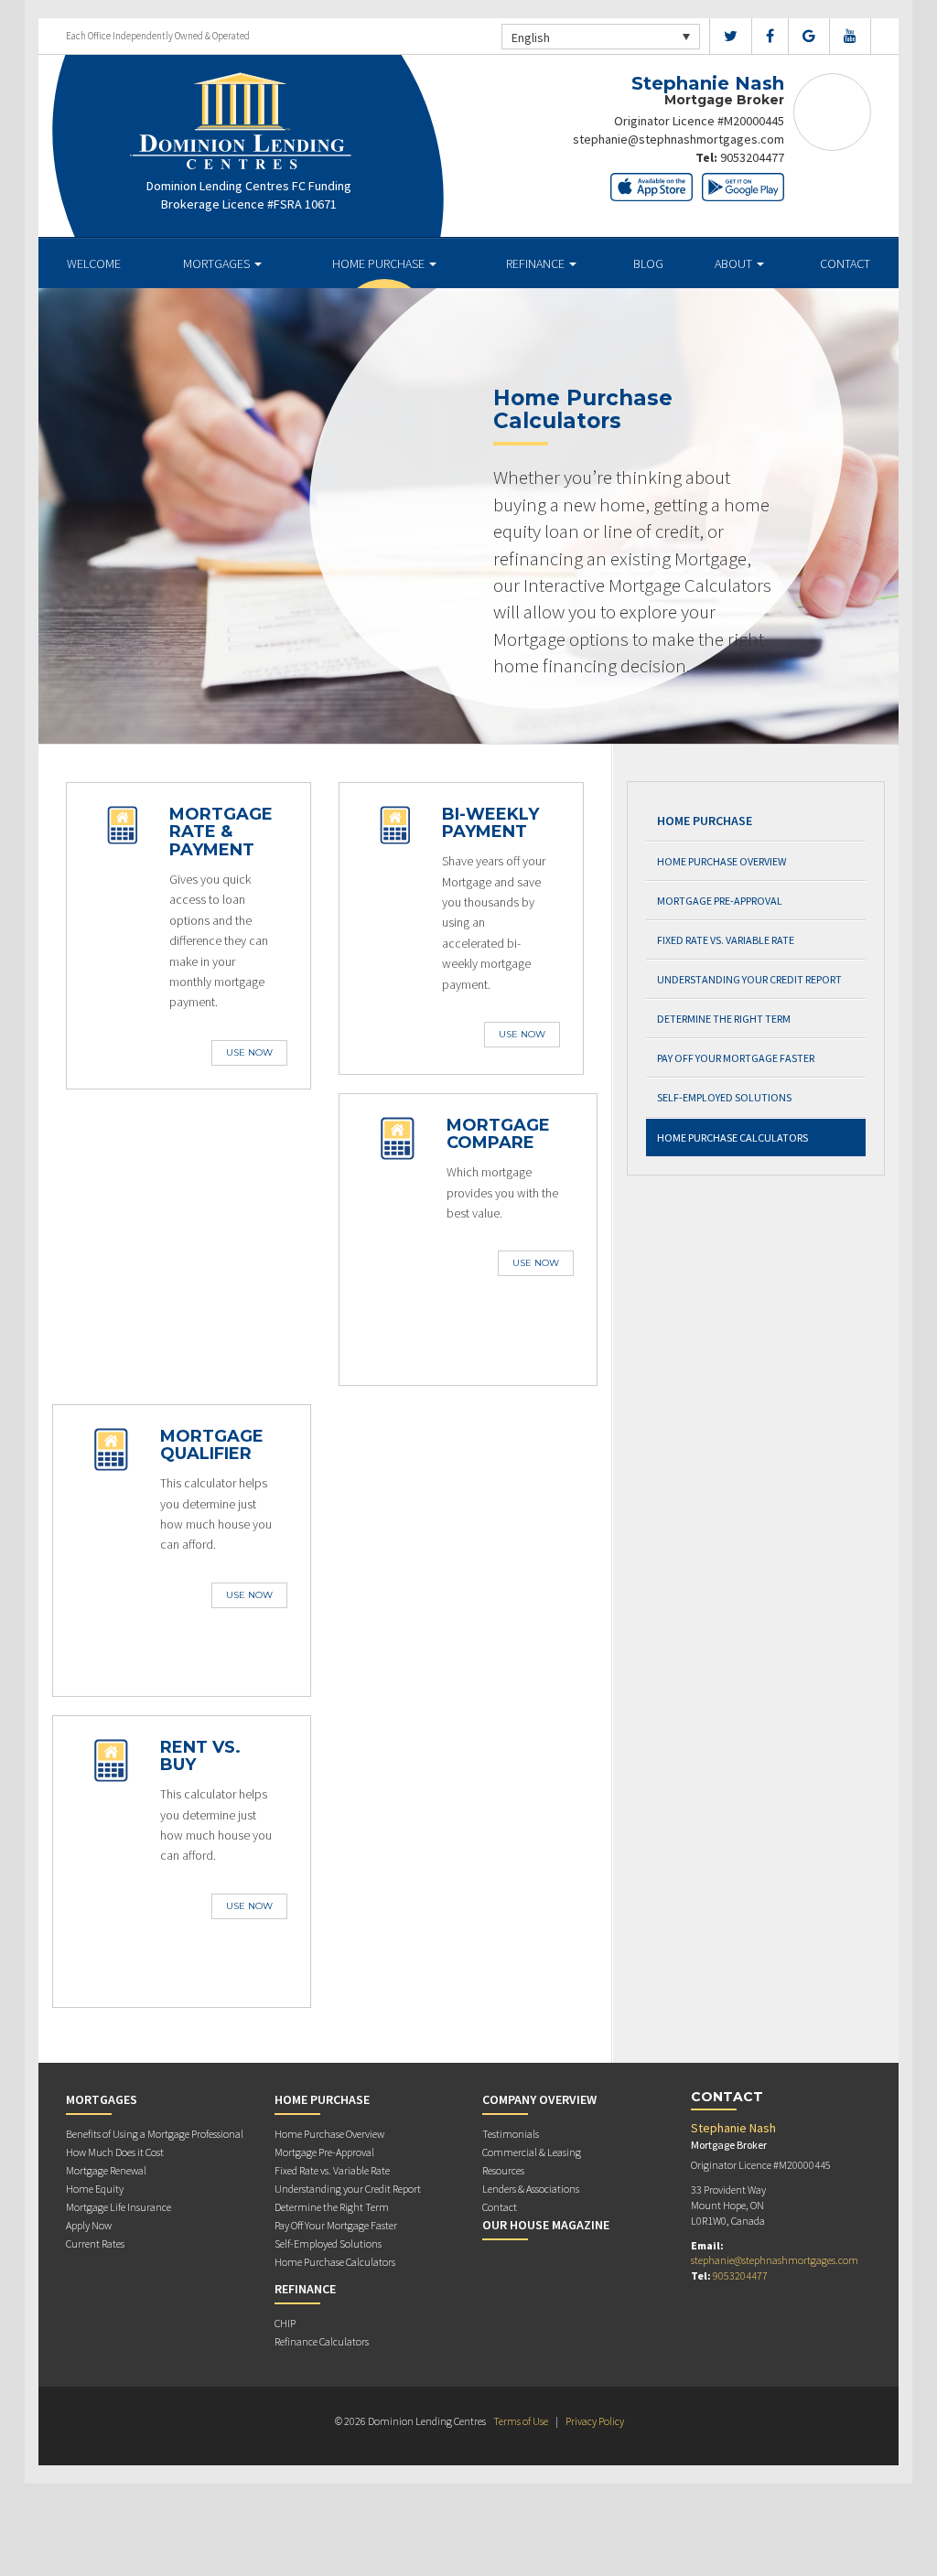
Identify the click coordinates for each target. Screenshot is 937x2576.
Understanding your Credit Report (749, 979)
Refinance (537, 263)
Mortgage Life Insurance (118, 2207)
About (735, 263)
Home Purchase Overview (722, 861)
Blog (648, 263)
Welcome (94, 263)
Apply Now (89, 2225)
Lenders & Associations (531, 2189)
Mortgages (218, 263)
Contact (845, 263)
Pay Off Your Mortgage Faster (736, 1058)
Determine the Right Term (724, 1019)
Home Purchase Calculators (732, 1138)
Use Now (249, 1052)
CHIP (285, 2323)
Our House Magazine (546, 2225)
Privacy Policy (595, 2421)
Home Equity (95, 2189)
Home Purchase (380, 263)
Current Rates (95, 2243)
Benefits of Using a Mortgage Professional (155, 2134)
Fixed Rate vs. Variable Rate (726, 940)
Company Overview (539, 2099)
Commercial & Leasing (532, 2152)
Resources (503, 2170)
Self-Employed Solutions (724, 1097)
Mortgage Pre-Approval (720, 901)
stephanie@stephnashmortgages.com (679, 139)
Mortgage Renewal (106, 2170)
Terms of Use (521, 2421)
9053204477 (752, 157)
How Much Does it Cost (115, 2152)
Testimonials (511, 2134)
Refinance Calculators (322, 2341)
